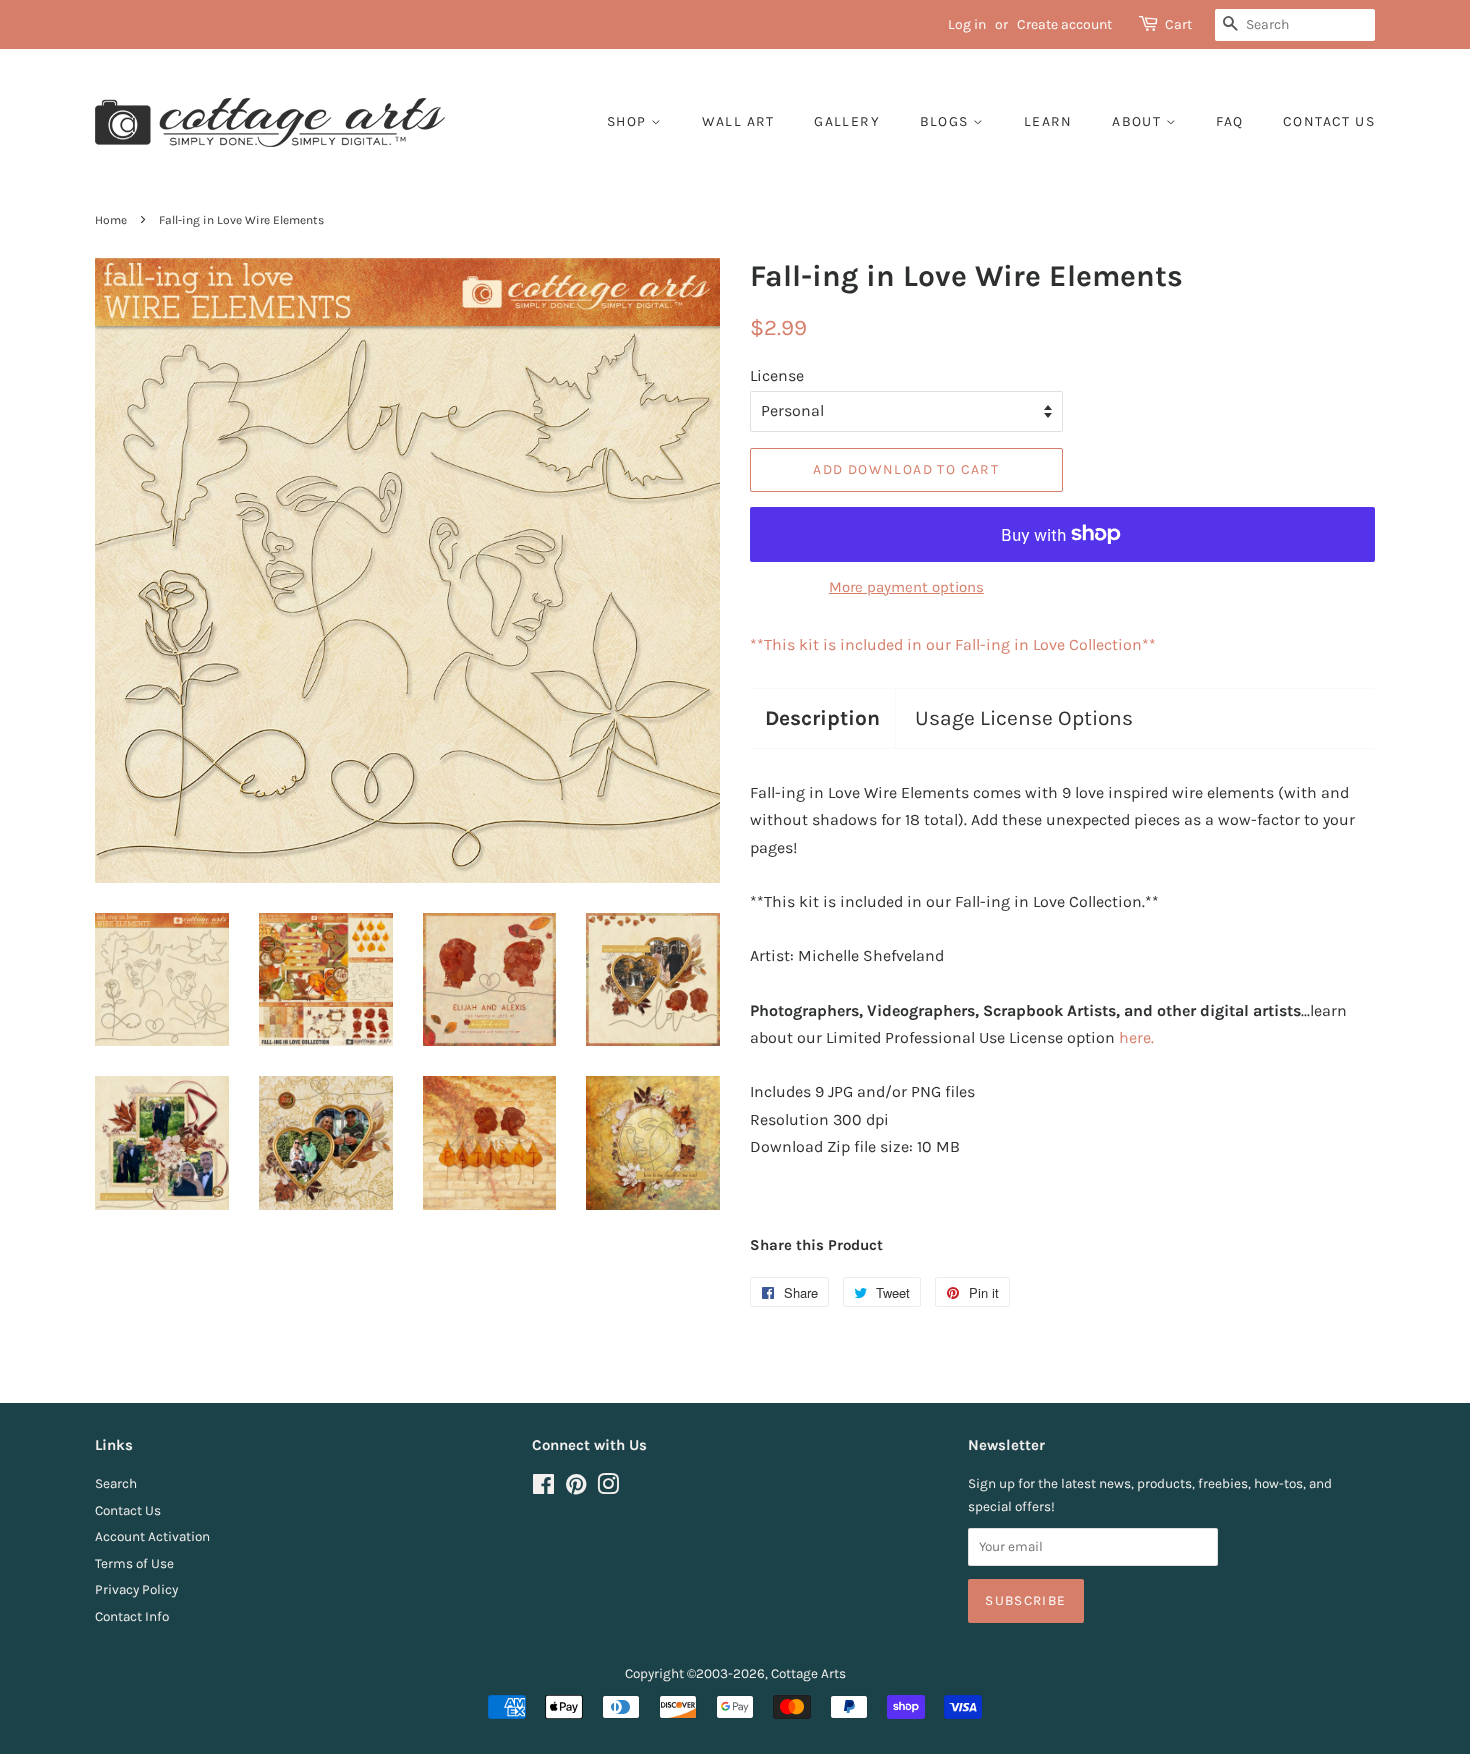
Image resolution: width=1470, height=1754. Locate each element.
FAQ (1229, 121)
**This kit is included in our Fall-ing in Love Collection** (953, 644)
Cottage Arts (808, 1673)
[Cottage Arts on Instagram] (608, 1488)
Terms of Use (134, 1563)
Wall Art (738, 121)
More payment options (906, 587)
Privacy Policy (136, 1589)
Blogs (946, 121)
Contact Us (128, 1510)
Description (822, 718)
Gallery (847, 121)
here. (1136, 1037)
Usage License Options (1024, 718)
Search (116, 1483)
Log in (967, 24)
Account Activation (152, 1536)
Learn (1048, 121)
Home (111, 220)
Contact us (1329, 121)
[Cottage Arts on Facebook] (543, 1488)
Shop (629, 121)
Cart (1178, 24)
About (1138, 121)
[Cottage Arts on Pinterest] (576, 1488)
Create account (1064, 24)
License (777, 375)
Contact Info (132, 1616)
